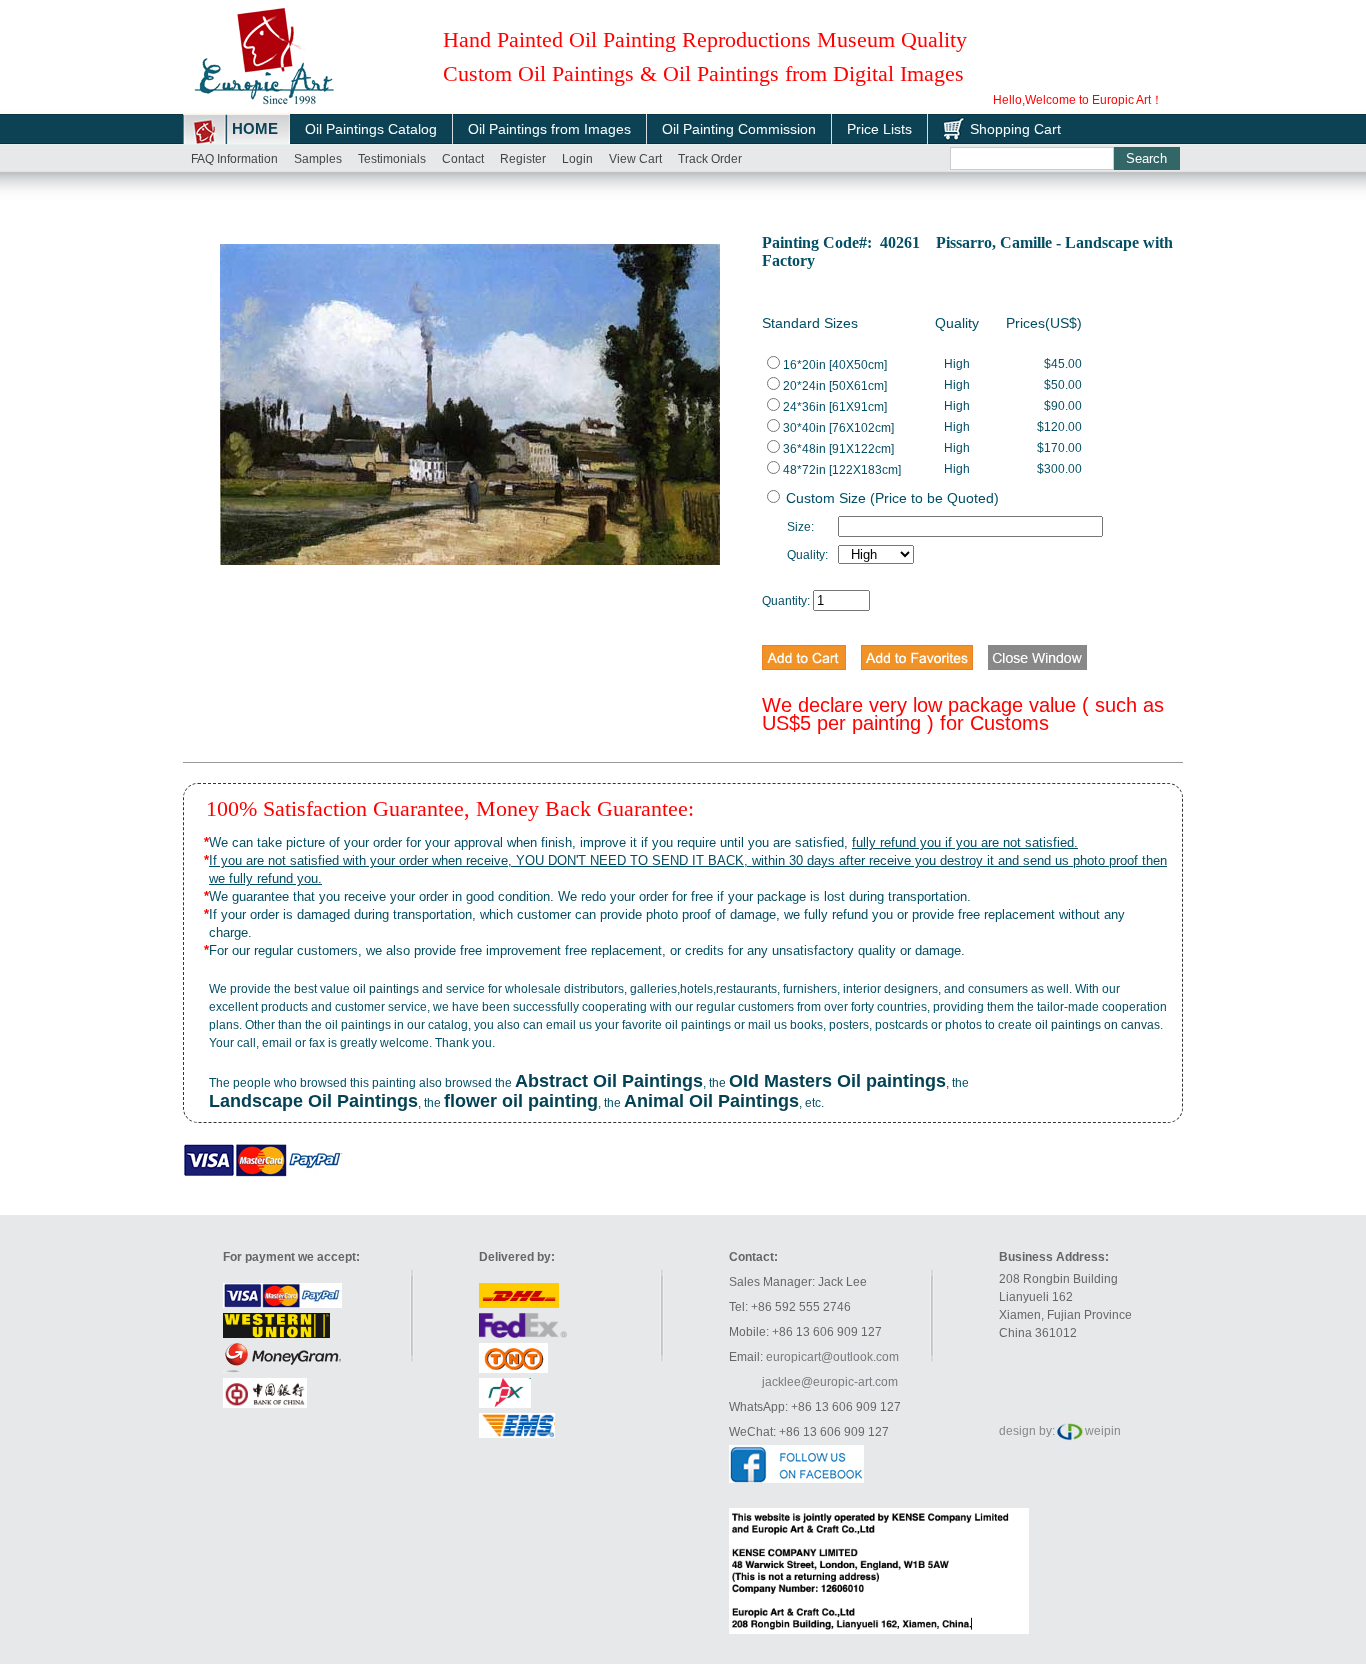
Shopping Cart (1015, 129)
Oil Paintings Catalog (371, 129)
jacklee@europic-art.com (830, 1382)
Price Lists (879, 129)
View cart (635, 159)
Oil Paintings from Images (549, 129)
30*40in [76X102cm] (838, 428)
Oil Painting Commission (739, 129)
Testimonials (392, 159)
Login (577, 159)
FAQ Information (234, 159)
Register (523, 159)
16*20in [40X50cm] (835, 365)
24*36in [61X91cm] (835, 407)
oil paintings (386, 989)
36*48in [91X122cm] (838, 449)
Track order (710, 159)
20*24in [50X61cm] (835, 386)
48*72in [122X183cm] (842, 470)
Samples (318, 159)
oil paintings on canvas (1097, 1025)
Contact (463, 159)
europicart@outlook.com (832, 1357)
